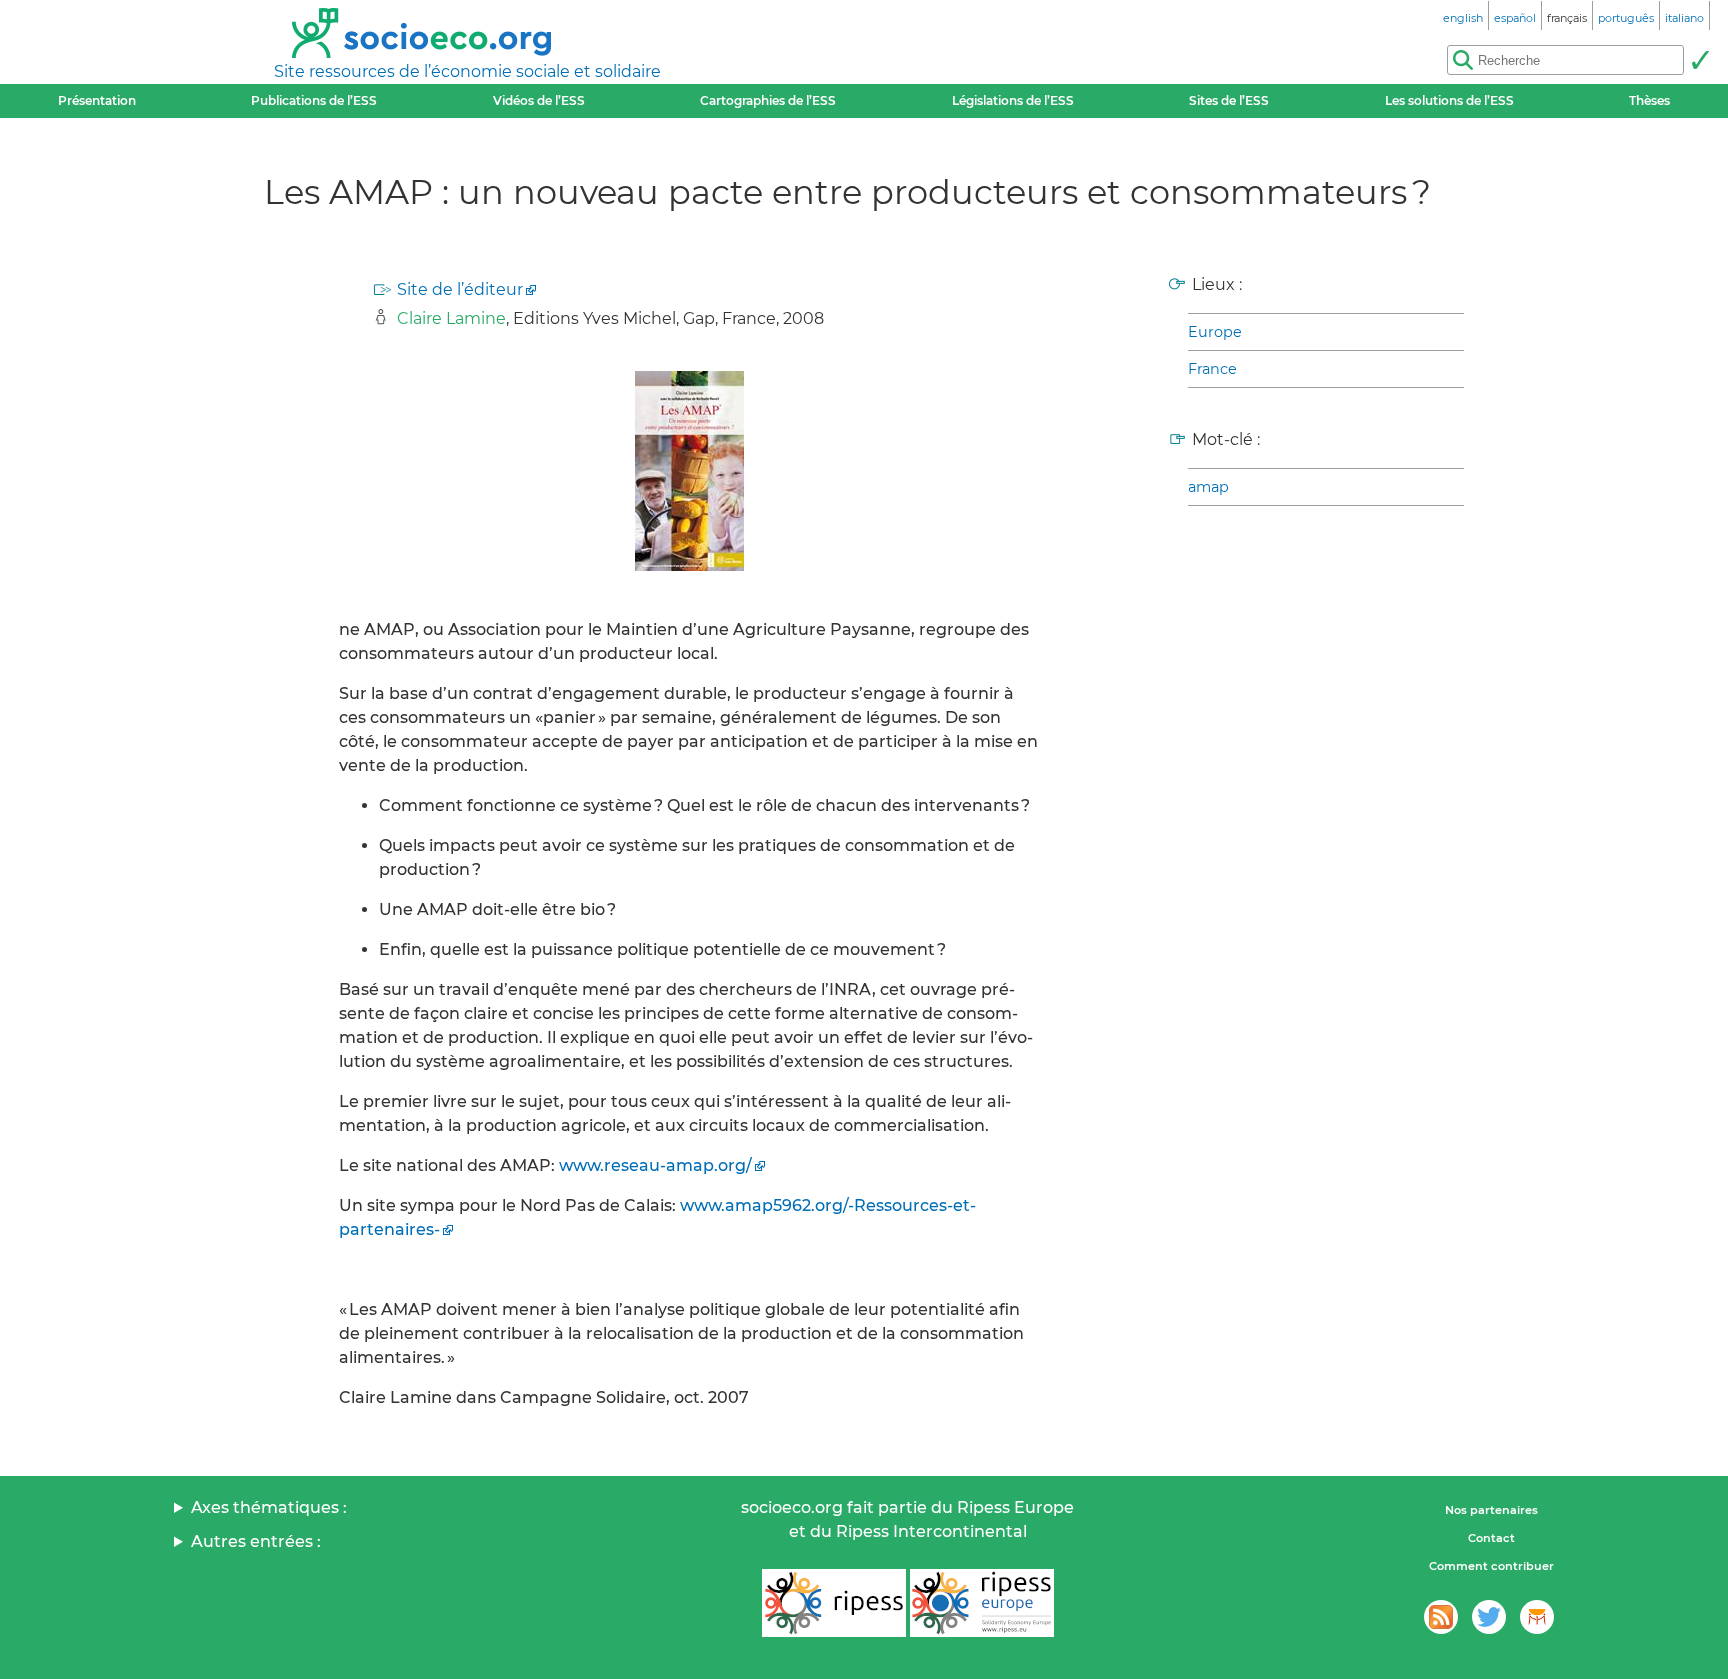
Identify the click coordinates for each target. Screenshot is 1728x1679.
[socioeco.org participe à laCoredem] (1537, 1617)
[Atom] (1441, 1617)
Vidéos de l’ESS (539, 100)
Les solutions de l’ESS (1449, 100)
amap (1208, 487)
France (1212, 369)
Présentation (97, 100)
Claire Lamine (451, 318)
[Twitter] (1489, 1617)
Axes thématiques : (269, 1507)
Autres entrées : (256, 1541)
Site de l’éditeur (460, 289)
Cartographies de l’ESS (768, 100)
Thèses (1649, 100)
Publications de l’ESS (314, 100)
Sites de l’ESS (1229, 100)
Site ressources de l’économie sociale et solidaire (467, 71)
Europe (1215, 332)
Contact (1491, 1538)
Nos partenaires (1491, 1510)
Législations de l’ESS (1013, 100)
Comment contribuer (1491, 1566)
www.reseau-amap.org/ (655, 1165)
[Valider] (1700, 60)
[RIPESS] (834, 1603)
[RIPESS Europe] (982, 1603)
